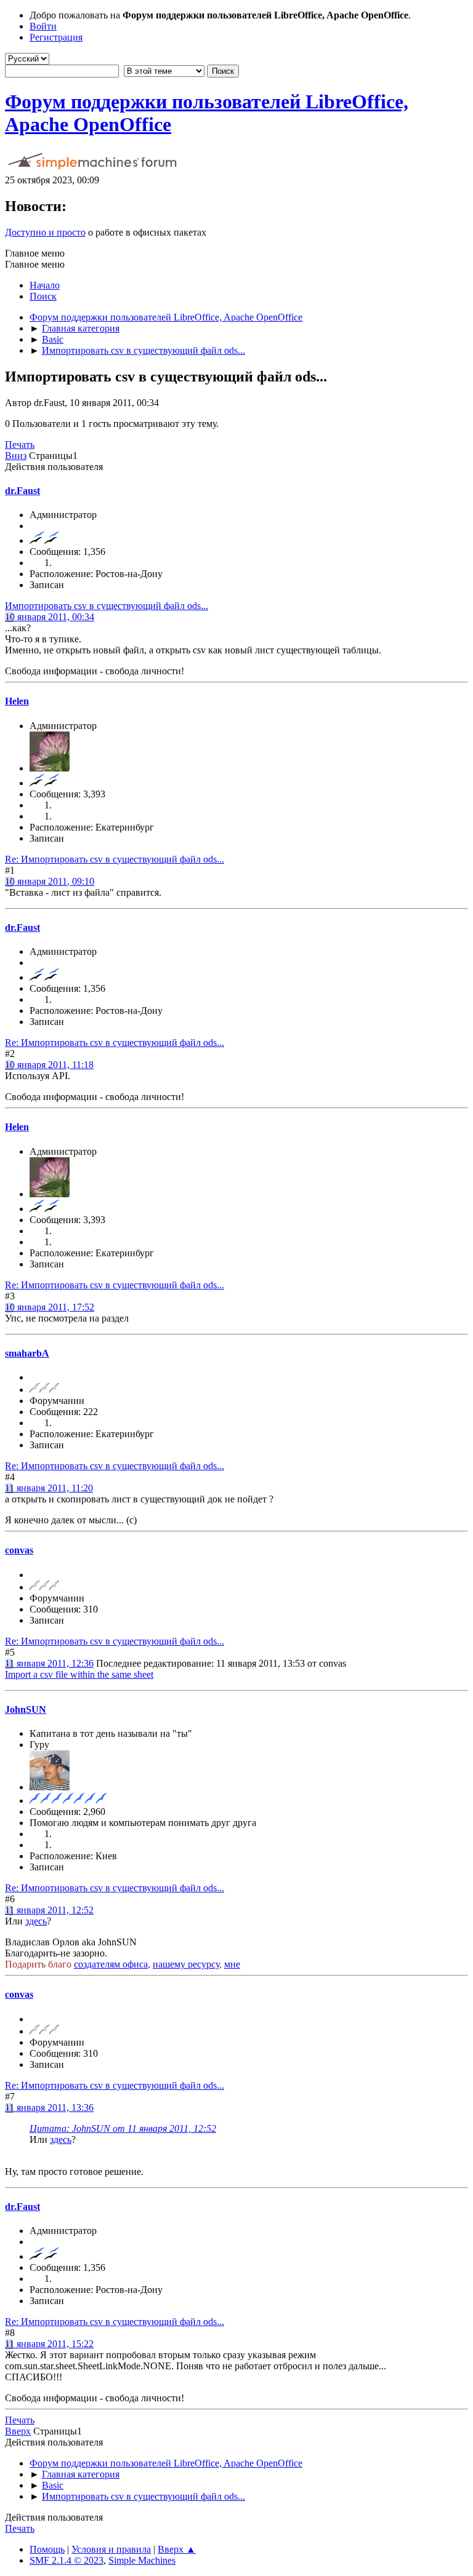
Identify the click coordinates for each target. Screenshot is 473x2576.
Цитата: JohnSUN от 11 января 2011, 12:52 (123, 2128)
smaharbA (27, 1353)
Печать (20, 445)
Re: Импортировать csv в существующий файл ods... (115, 859)
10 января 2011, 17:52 (50, 1307)
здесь (36, 1921)
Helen (17, 701)
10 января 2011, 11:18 (49, 1065)
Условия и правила (111, 2549)
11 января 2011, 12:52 (49, 1910)
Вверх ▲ (177, 2549)
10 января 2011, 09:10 (50, 881)
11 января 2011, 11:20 (49, 1488)
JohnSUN (26, 1709)
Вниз (16, 456)
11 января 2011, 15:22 (49, 2344)
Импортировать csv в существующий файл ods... (107, 606)
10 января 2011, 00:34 (50, 617)
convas (19, 1550)
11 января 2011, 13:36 (49, 2107)
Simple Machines (142, 2560)
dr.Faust (22, 491)
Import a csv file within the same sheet (79, 1674)
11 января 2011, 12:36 (49, 1663)
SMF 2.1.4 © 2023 (67, 2560)
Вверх (18, 2431)
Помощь (47, 2549)
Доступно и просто (45, 232)
